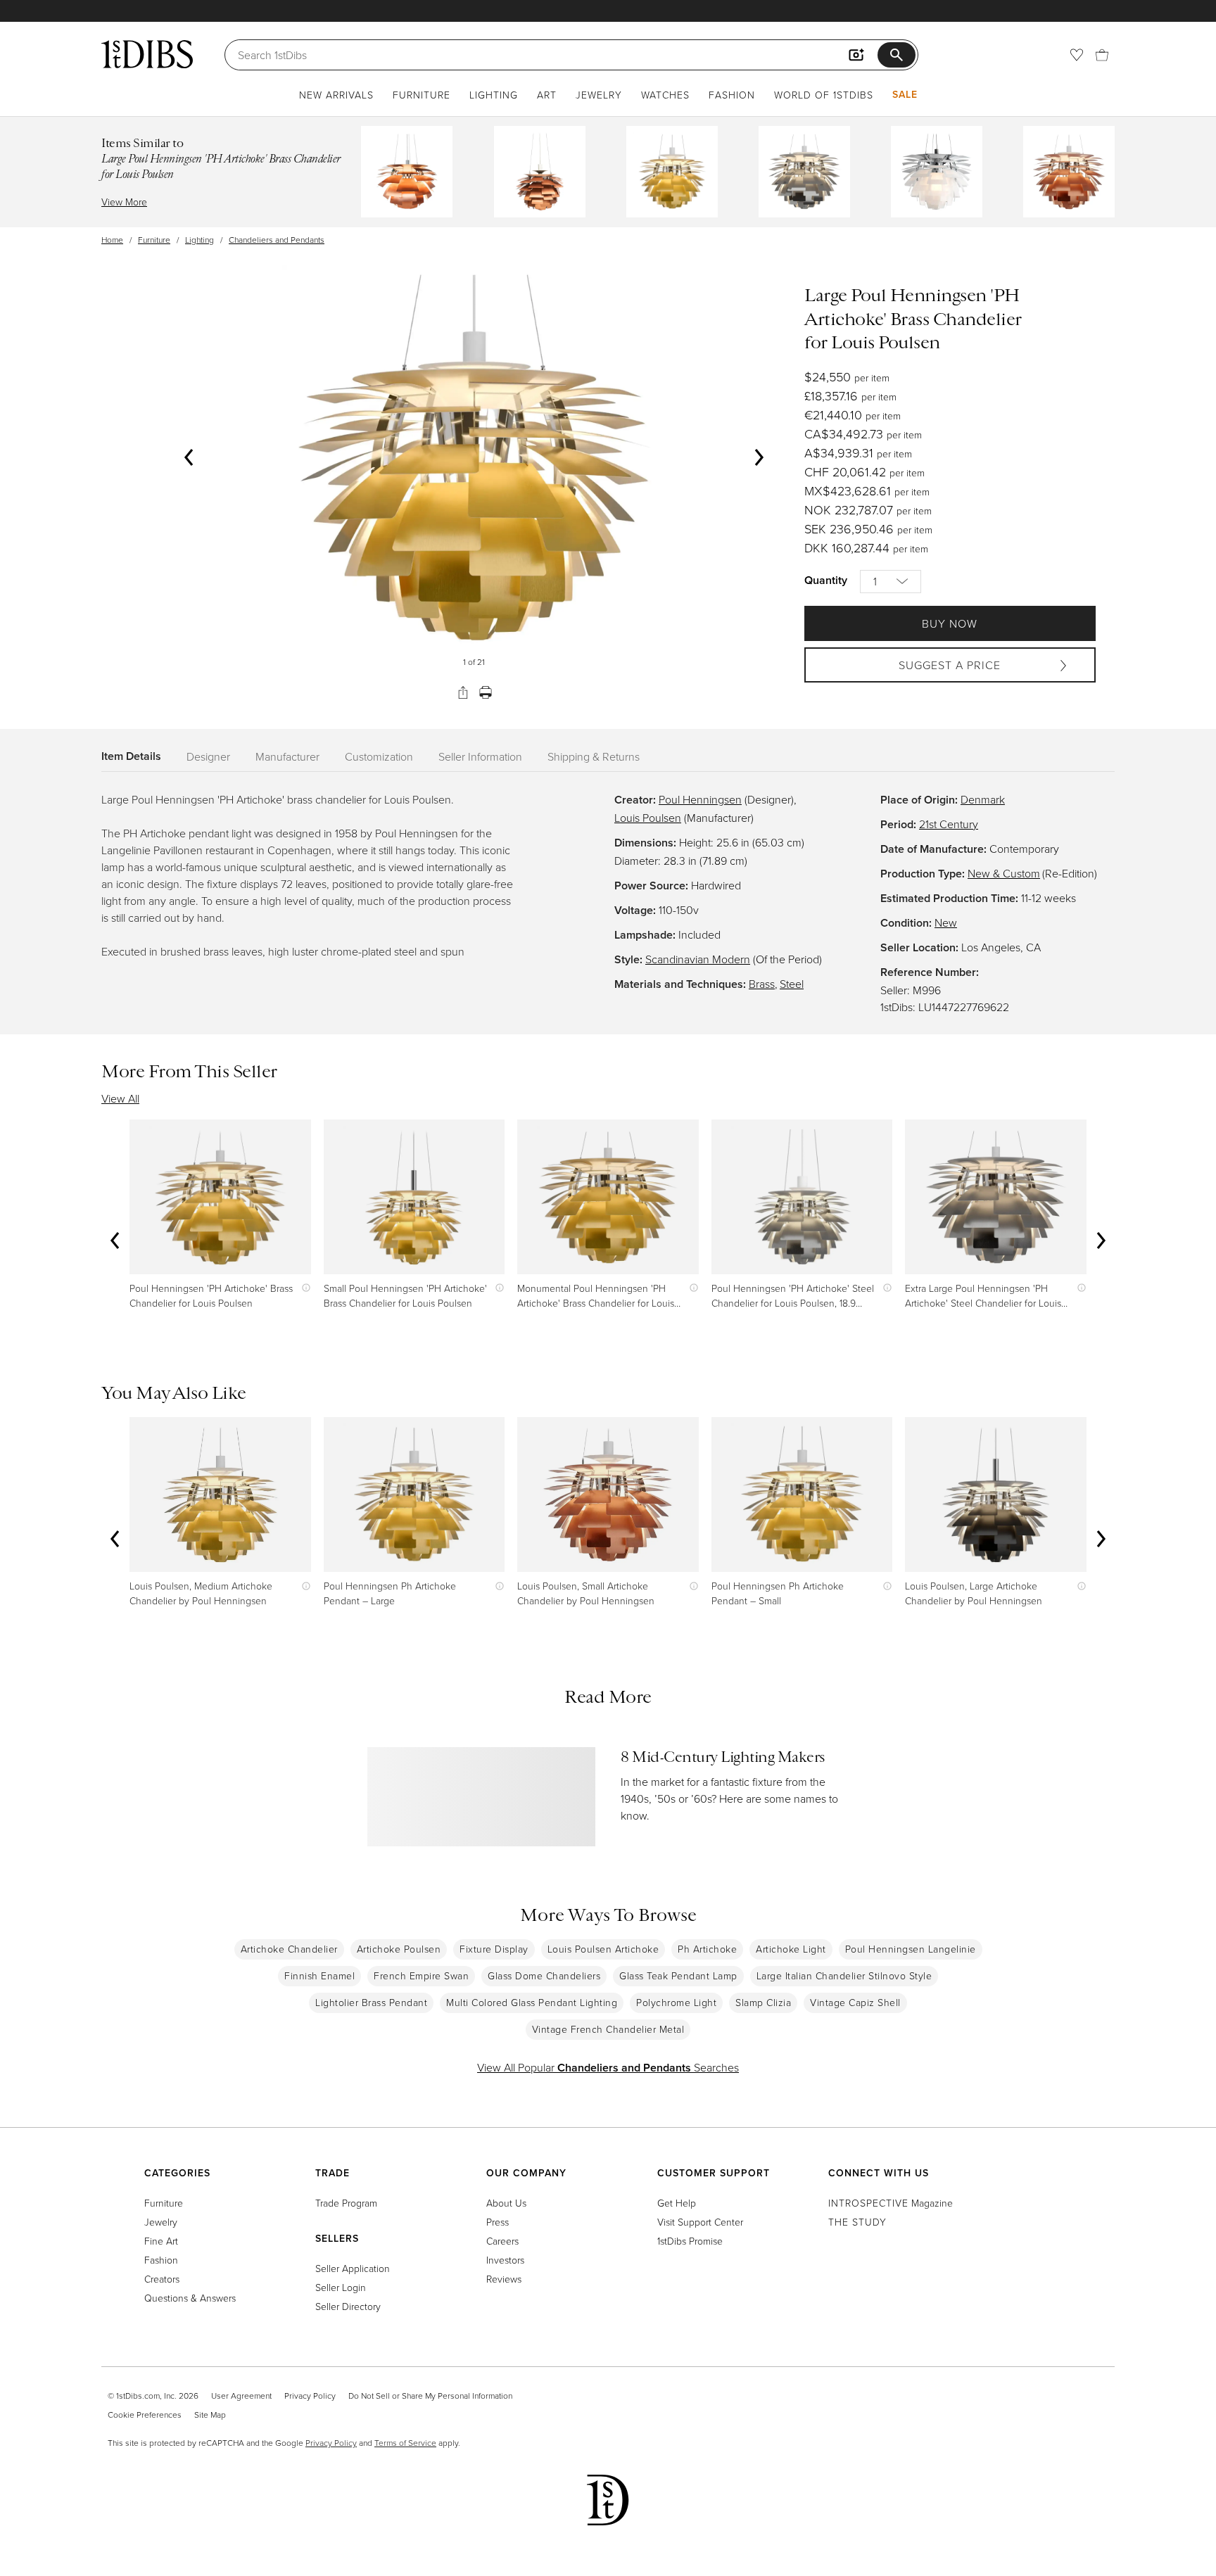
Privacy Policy (310, 2396)
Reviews (504, 2279)
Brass (762, 984)
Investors (505, 2260)
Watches (665, 95)
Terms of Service (405, 2443)
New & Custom (1004, 873)
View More (124, 202)
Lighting (494, 95)
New (946, 922)
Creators (162, 2279)
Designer (208, 756)
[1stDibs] (147, 54)
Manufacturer (287, 756)
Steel (792, 984)
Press (498, 2222)
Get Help (677, 2203)
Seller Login (341, 2287)
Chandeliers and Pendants (277, 240)
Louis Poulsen (648, 818)
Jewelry (599, 95)
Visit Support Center (700, 2222)
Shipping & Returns (594, 756)
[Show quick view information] (303, 1288)
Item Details (131, 756)
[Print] (486, 692)
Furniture (422, 95)
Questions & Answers (190, 2298)
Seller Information (480, 756)
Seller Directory (348, 2306)
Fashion (732, 95)
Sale (905, 94)
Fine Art (161, 2241)
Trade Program (346, 2203)
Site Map (210, 2415)
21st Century (949, 824)
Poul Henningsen (700, 799)
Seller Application (353, 2268)
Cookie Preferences (145, 2415)
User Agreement (241, 2396)
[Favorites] (1077, 55)
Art (547, 95)
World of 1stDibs (824, 95)
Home (112, 240)
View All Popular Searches (608, 2067)
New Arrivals (336, 95)
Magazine (891, 2203)
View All (120, 1098)
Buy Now (950, 623)
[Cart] (1102, 55)
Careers (502, 2241)
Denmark (983, 799)
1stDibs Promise (690, 2241)
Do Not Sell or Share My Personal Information (430, 2396)
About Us (506, 2203)
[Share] (463, 692)
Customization (379, 756)
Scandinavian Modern (698, 959)
